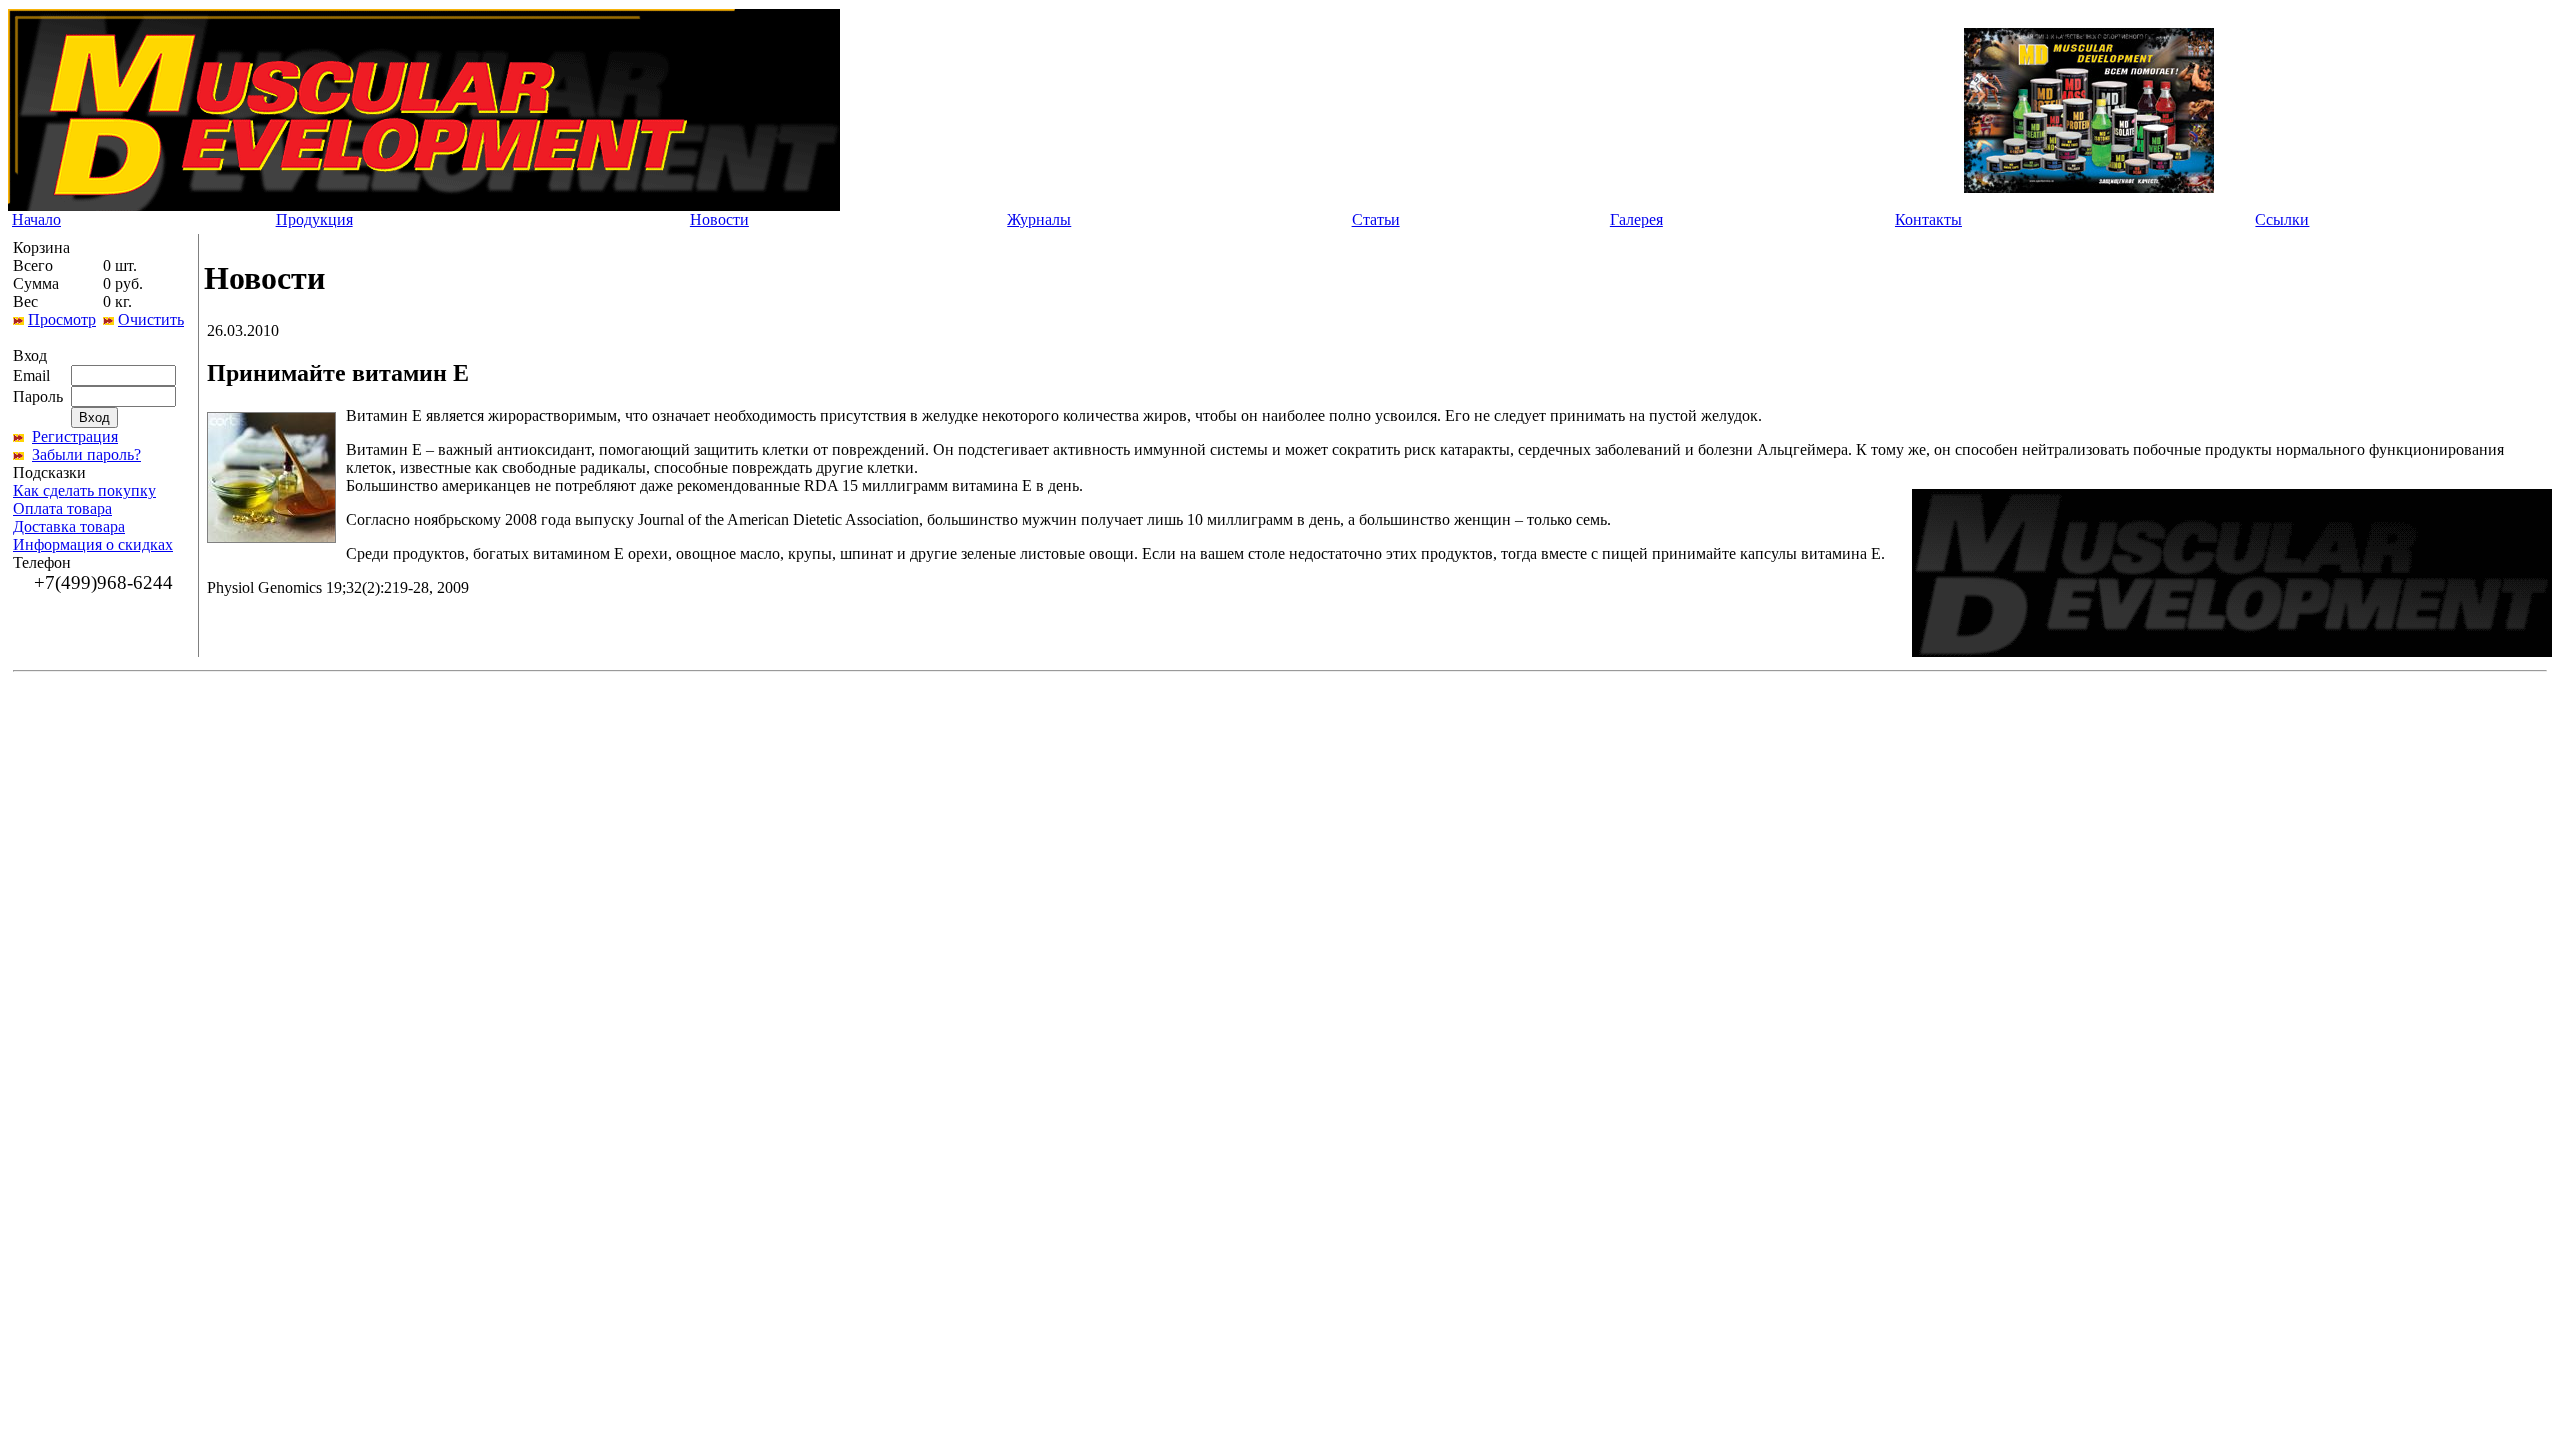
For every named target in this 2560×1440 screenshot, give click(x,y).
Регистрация (75, 436)
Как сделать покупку (84, 490)
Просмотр (62, 319)
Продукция (314, 219)
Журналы (1039, 219)
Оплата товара (62, 508)
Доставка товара (69, 526)
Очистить (151, 319)
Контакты (1928, 219)
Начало (36, 219)
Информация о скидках (93, 544)
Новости (719, 219)
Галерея (1636, 219)
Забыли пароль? (86, 454)
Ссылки (2282, 219)
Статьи (1376, 219)
